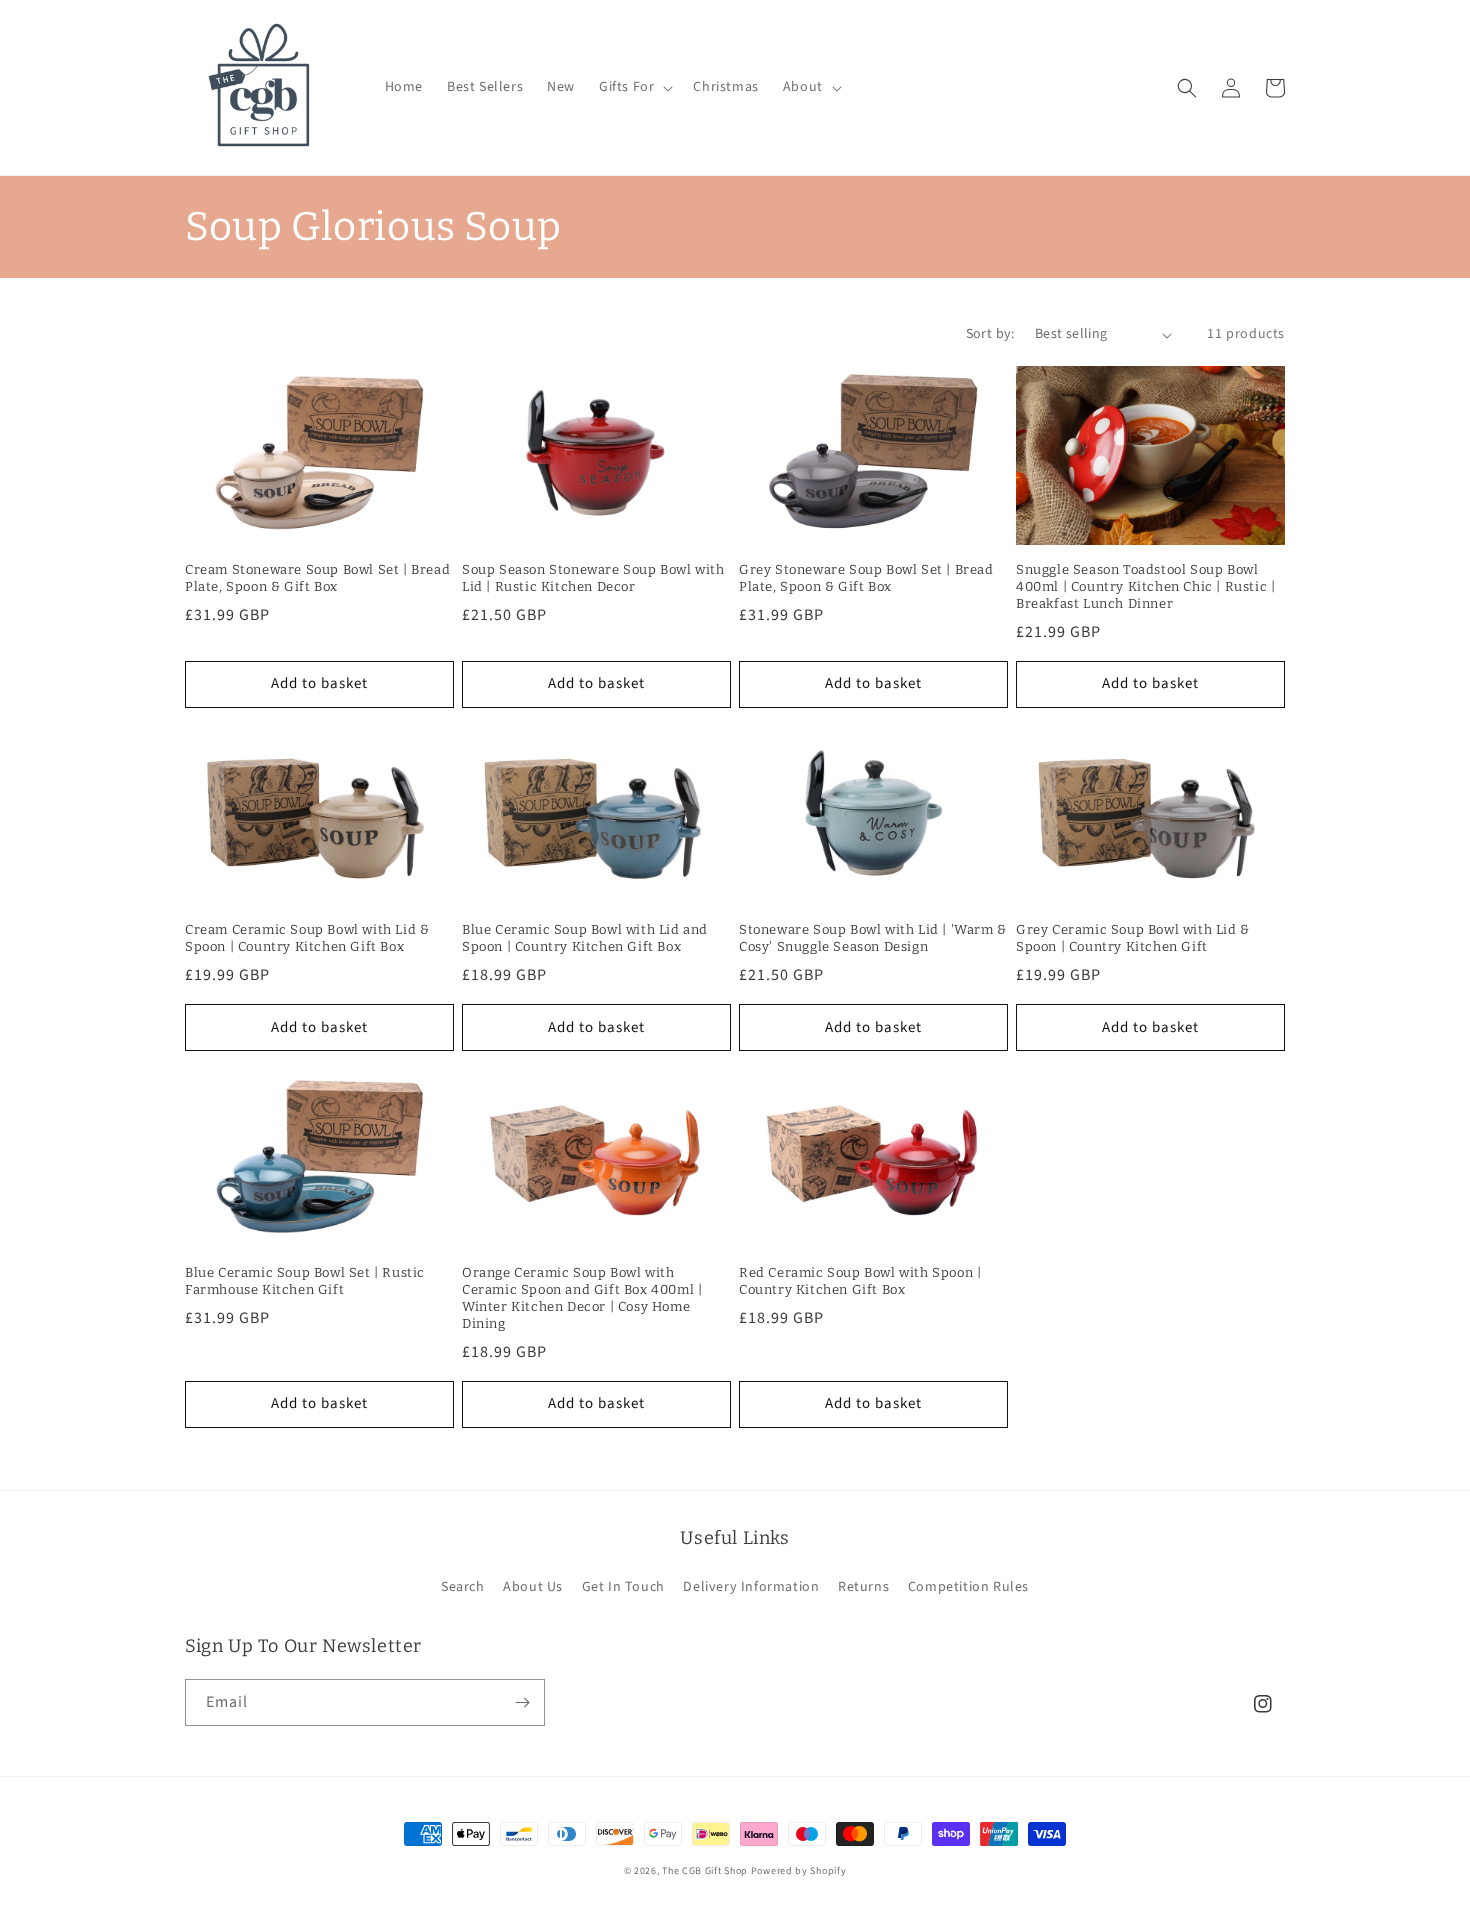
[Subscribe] (522, 1702)
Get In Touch (623, 1587)
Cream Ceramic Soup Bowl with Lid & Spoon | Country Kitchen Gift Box (307, 938)
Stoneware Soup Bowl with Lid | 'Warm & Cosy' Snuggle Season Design (873, 938)
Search (463, 1587)
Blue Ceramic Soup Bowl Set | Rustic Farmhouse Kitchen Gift (305, 1281)
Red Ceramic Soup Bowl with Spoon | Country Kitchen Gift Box (860, 1281)
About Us (533, 1587)
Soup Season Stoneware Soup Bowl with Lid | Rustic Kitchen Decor (593, 578)
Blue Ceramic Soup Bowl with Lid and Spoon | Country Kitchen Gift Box (585, 938)
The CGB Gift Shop (705, 1871)
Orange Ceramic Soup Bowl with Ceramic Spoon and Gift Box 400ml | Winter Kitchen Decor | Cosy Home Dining (582, 1298)
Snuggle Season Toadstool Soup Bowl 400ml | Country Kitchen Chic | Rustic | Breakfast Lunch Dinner (1145, 586)
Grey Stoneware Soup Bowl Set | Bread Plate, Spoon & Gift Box (866, 578)
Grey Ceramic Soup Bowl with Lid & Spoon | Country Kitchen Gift (1133, 938)
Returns (863, 1587)
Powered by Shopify (799, 1871)
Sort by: (990, 334)
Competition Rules (968, 1587)
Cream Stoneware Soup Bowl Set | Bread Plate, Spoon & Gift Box (317, 578)
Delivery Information (751, 1587)
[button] (634, 87)
